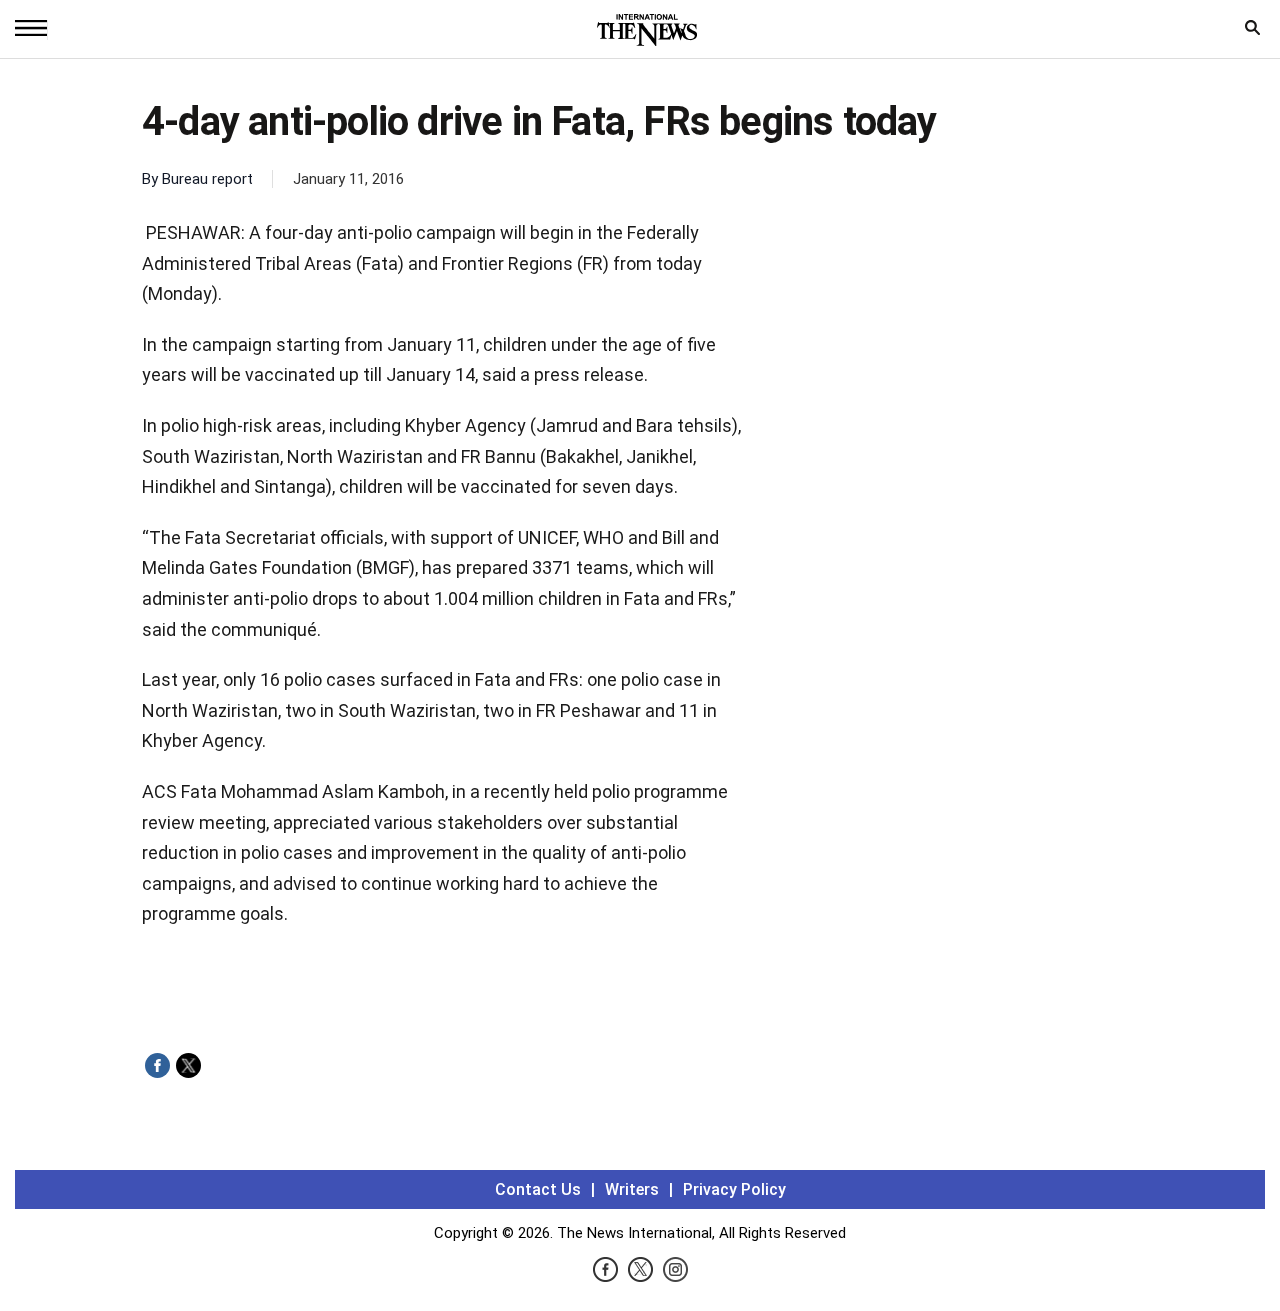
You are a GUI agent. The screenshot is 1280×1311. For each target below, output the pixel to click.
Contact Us (538, 1189)
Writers (632, 1189)
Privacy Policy (734, 1189)
